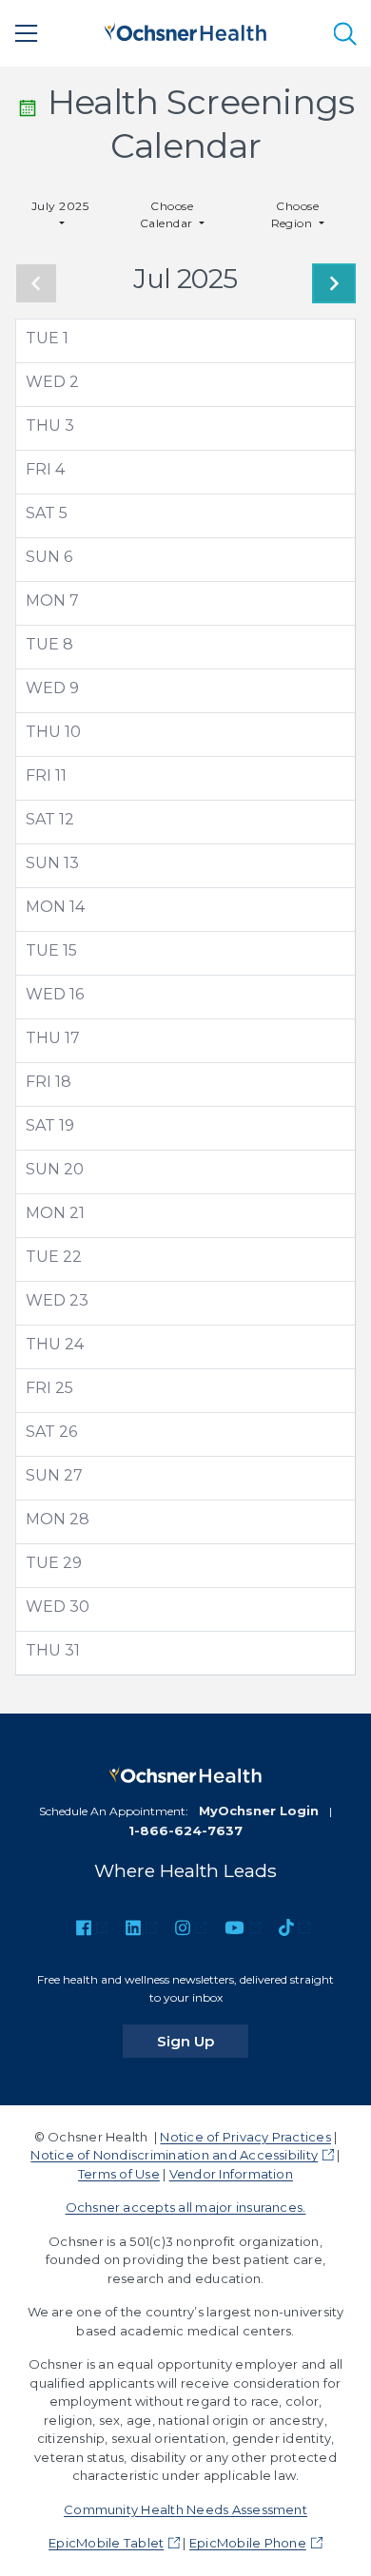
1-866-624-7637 (185, 1830)
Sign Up (203, 2041)
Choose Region (295, 214)
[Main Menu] (27, 33)
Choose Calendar (168, 214)
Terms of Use (119, 2174)
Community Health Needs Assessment (185, 2509)
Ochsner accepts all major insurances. (186, 2207)
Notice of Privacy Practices (245, 2137)
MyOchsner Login (259, 1811)
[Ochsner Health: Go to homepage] (185, 30)
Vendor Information (231, 2174)
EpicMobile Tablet (106, 2543)
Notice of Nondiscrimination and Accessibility (174, 2155)
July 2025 (60, 206)
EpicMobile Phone (248, 2543)
